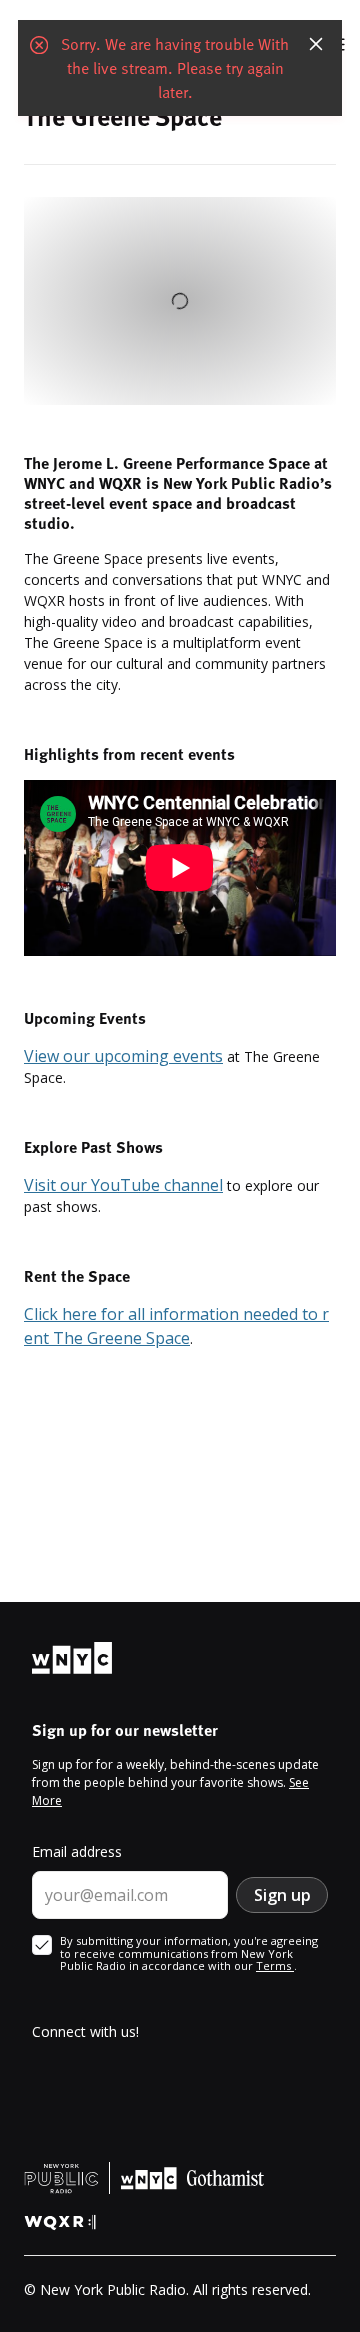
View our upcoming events (123, 1056)
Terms (275, 1965)
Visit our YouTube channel (123, 1185)
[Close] (316, 44)
